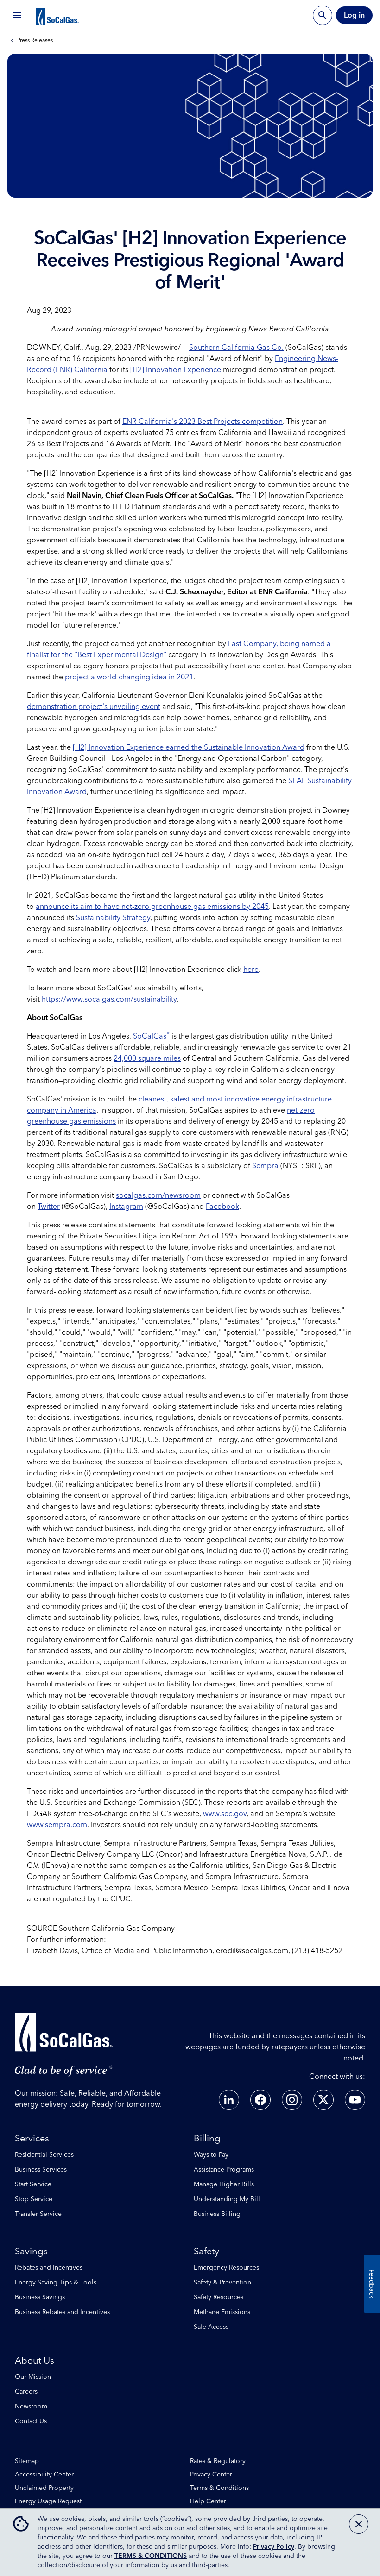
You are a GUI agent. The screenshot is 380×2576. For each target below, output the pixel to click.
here (251, 970)
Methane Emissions (222, 2312)
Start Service (33, 2184)
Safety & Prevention (222, 2283)
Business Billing (217, 2214)
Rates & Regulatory (218, 2461)
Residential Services (44, 2155)
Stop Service (34, 2199)
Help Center (208, 2502)
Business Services (41, 2170)
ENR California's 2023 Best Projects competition (203, 422)
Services (32, 2139)
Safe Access (211, 2327)
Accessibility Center (44, 2475)
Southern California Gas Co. (236, 348)
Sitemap (27, 2461)
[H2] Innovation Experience (176, 370)
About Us (35, 2361)
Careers (26, 2392)
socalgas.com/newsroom (158, 1195)
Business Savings (40, 2297)
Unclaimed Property (44, 2488)
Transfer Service (38, 2214)
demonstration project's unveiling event (94, 707)
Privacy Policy (274, 2547)
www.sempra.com (57, 1825)
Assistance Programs (224, 2170)
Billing (207, 2139)
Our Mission (33, 2377)
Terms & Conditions (219, 2488)
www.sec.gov (225, 1814)
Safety (206, 2252)
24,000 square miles (147, 1058)
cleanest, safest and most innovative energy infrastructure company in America (179, 1105)
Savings (31, 2252)
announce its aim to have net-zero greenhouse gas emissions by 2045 (152, 907)
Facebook (222, 1207)
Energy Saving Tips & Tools (56, 2283)
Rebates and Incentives (49, 2268)
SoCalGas (151, 1036)
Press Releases (35, 41)
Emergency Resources (226, 2268)
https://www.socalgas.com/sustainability (109, 999)
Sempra (265, 1166)
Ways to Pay (211, 2155)
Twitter (49, 1207)
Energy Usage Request (48, 2502)
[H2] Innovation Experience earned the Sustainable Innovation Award (189, 747)
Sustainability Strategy (113, 918)
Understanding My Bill (227, 2199)
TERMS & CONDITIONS (151, 2556)
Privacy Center (211, 2475)
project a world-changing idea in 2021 (129, 677)
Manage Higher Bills (224, 2184)
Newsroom (31, 2407)
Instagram (126, 1207)
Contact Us (31, 2421)
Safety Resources (218, 2297)
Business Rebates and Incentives (62, 2312)
